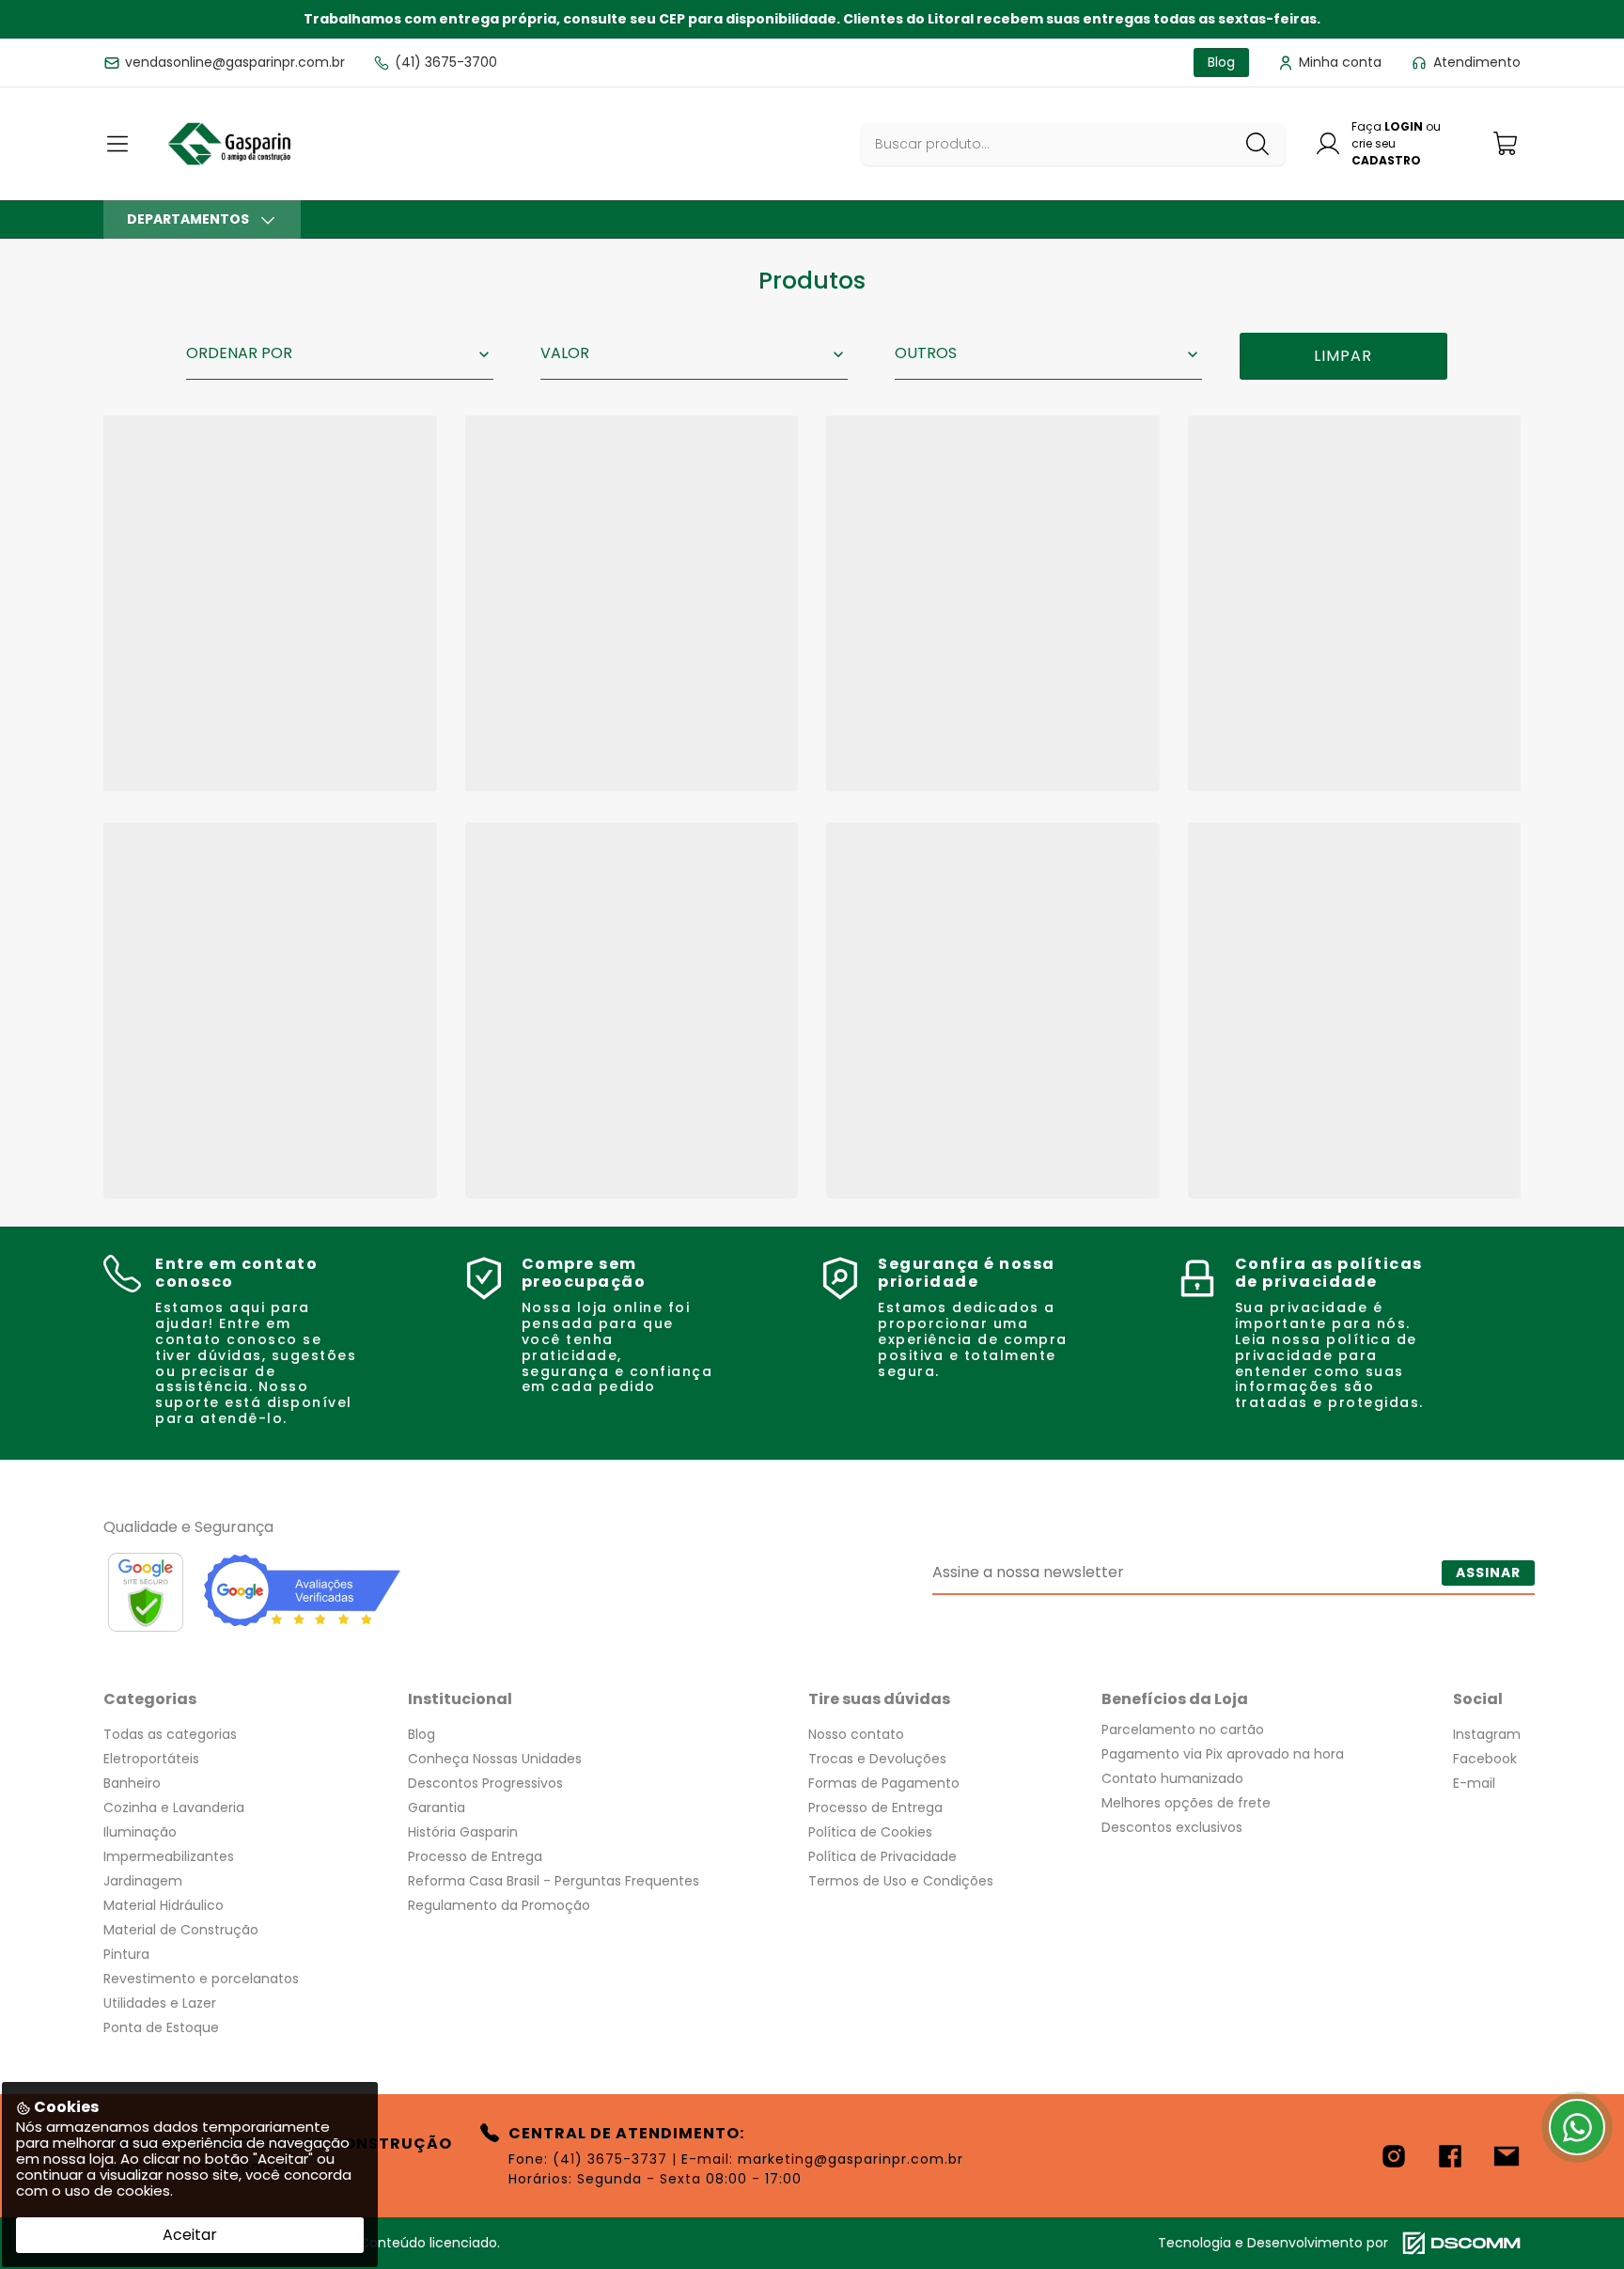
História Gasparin (463, 1832)
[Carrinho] (1507, 143)
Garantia (437, 1807)
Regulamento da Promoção (499, 1905)
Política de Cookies (870, 1832)
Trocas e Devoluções (877, 1759)
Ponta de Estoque (161, 2027)
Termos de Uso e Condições (901, 1881)
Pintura (126, 1954)
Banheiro (132, 1783)
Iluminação (140, 1832)
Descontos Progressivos (485, 1783)
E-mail (1474, 1783)
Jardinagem (143, 1881)
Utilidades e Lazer (160, 2003)
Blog (422, 1734)
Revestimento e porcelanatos (201, 1979)
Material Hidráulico (164, 1905)
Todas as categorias (170, 1734)
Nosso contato (856, 1734)
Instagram (1487, 1734)
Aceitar (190, 2235)
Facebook (1485, 1759)
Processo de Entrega (475, 1856)
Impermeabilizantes (169, 1856)
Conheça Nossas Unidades (495, 1759)
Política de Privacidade (882, 1856)
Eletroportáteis (151, 1759)
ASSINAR (1488, 1573)
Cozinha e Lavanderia (174, 1807)
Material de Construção (181, 1930)
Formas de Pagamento (884, 1783)
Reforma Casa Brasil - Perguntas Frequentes (554, 1881)
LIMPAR (1343, 356)
